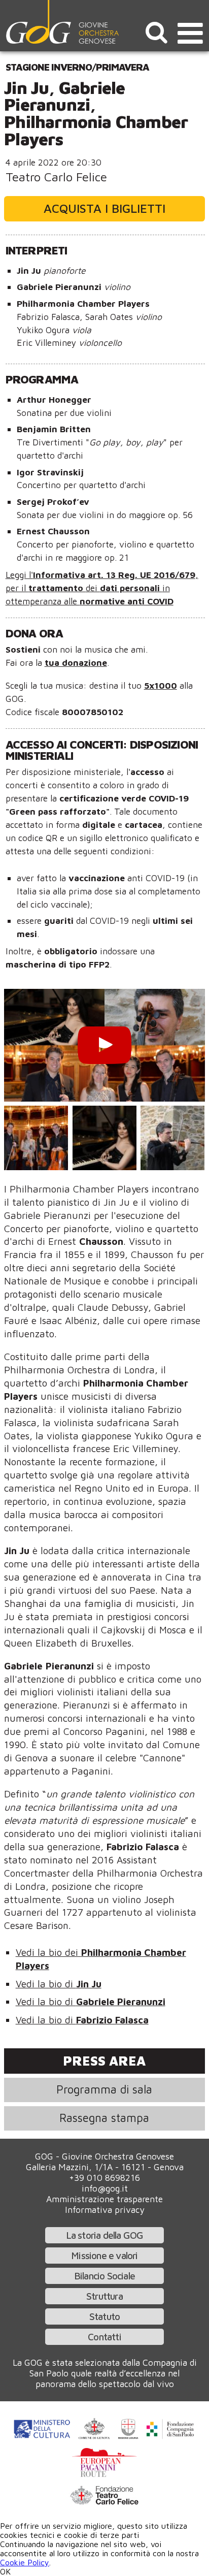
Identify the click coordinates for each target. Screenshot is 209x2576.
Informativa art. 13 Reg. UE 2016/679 (114, 575)
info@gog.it (105, 2188)
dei (93, 588)
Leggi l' (19, 575)
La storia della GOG (105, 2235)
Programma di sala (104, 2089)
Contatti (104, 2337)
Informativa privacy (105, 2210)
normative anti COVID (127, 601)
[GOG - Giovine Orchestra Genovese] (63, 22)
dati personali (131, 588)
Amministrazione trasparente (104, 2199)
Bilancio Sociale (104, 2276)
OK (5, 2571)
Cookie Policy (25, 2562)
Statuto (104, 2316)
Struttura (104, 2296)
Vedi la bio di (59, 1984)
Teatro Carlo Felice (56, 177)
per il (17, 588)
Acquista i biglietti (104, 208)
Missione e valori (104, 2255)
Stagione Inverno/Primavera (77, 67)
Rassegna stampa (104, 2118)
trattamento (57, 588)
